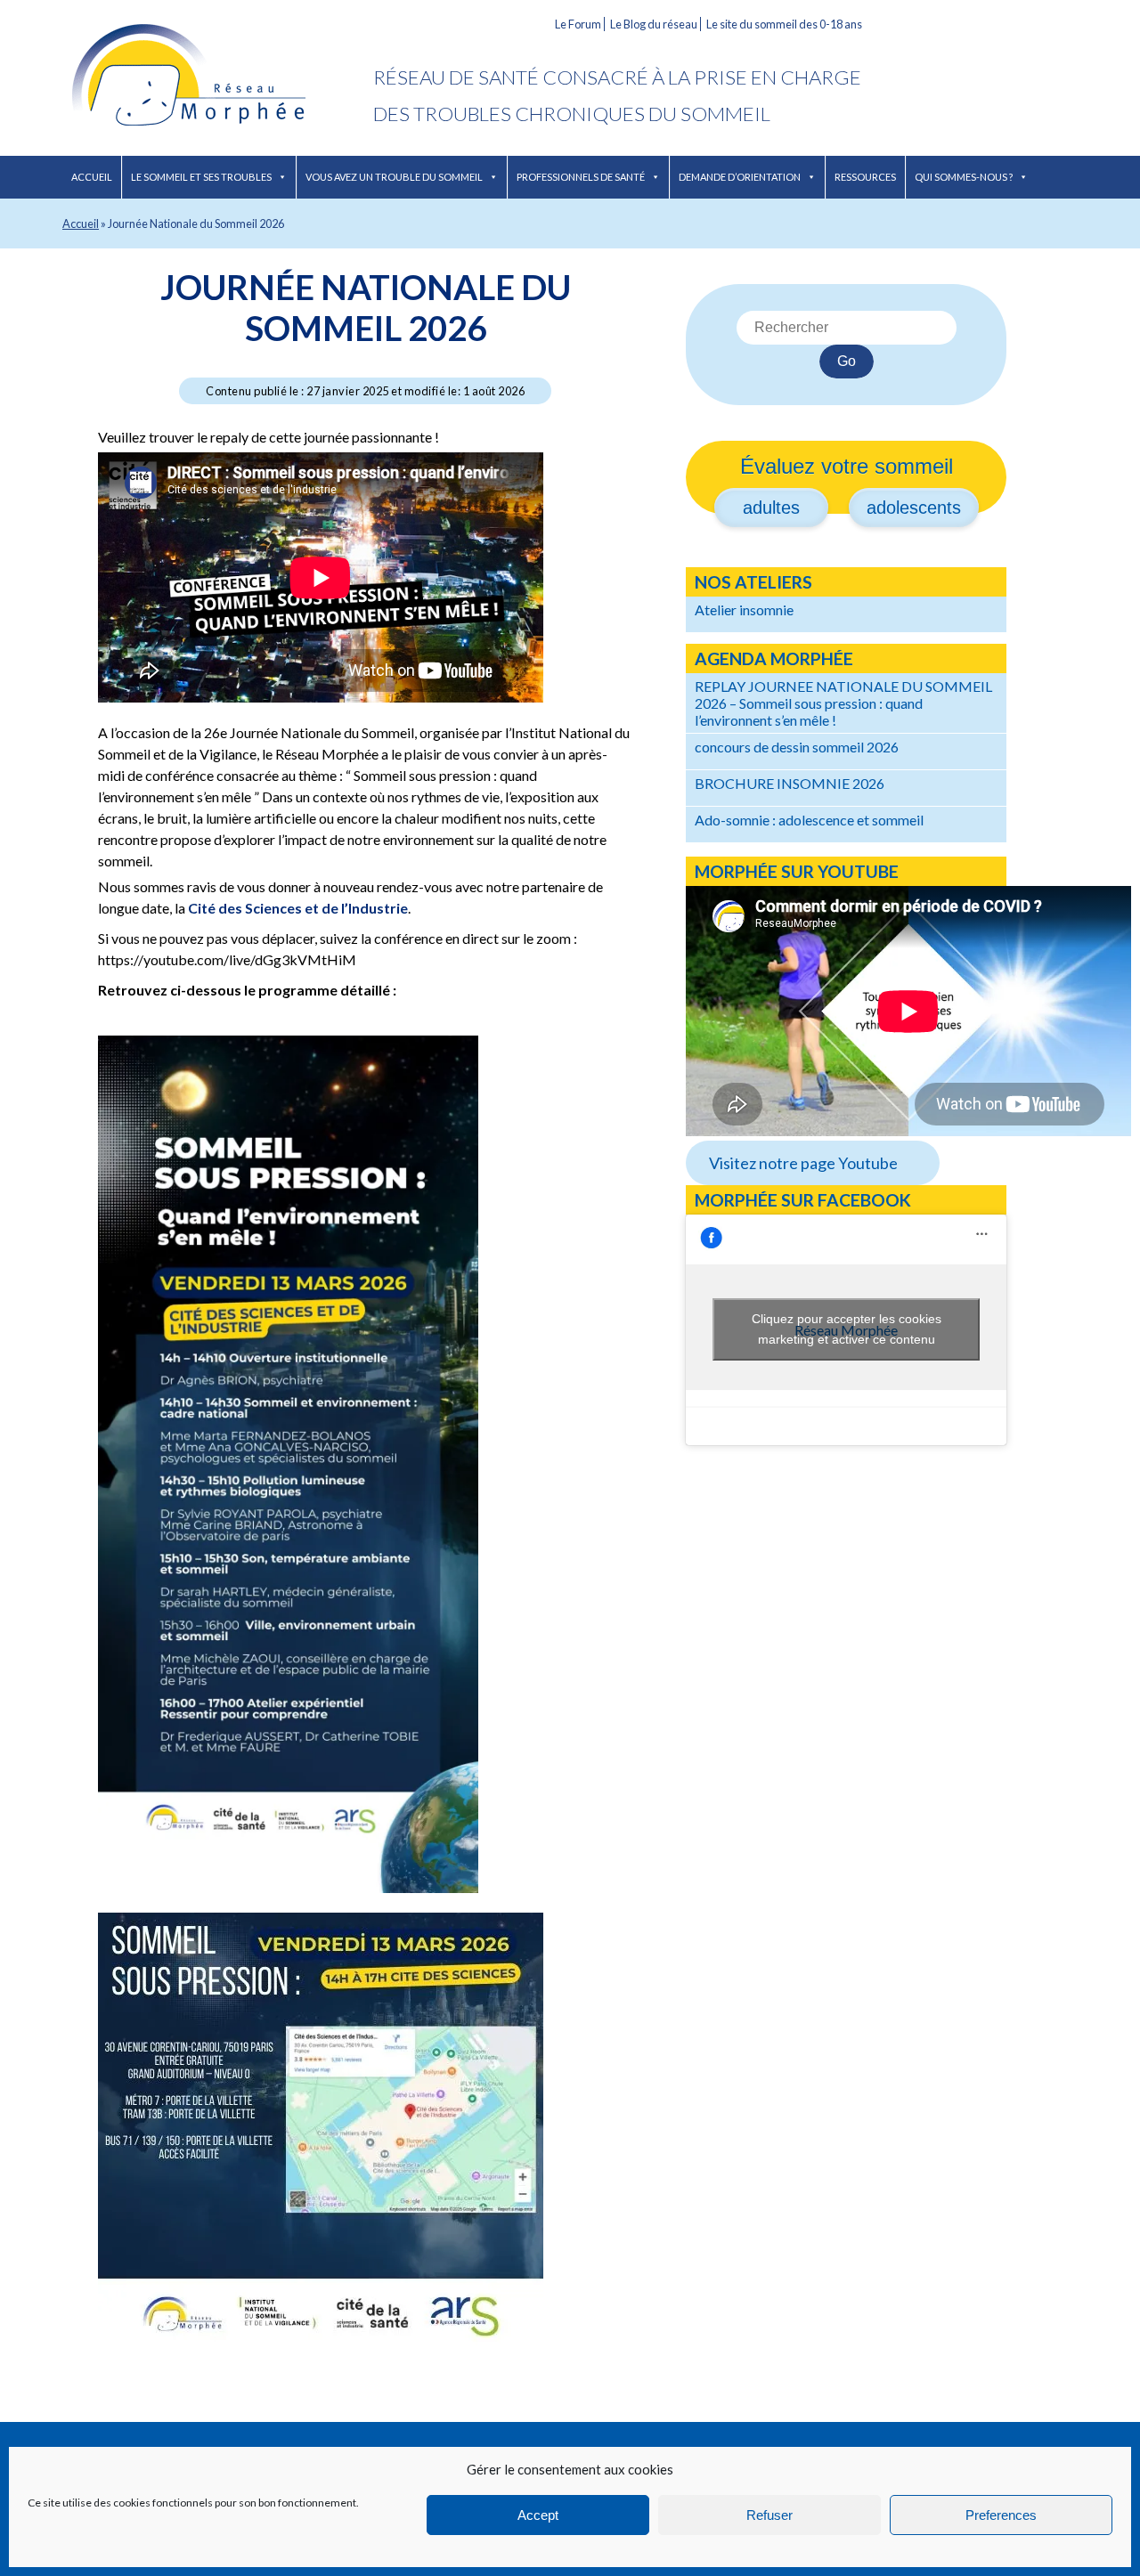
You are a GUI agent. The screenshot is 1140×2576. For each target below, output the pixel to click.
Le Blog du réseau (654, 24)
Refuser (769, 2515)
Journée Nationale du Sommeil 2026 (366, 307)
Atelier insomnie (744, 609)
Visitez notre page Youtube (803, 1163)
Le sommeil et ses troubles (201, 177)
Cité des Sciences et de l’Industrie (298, 908)
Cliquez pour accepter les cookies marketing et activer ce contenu (847, 1329)
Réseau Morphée (218, 78)
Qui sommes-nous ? (964, 177)
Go (847, 361)
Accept (538, 2515)
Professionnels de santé (581, 177)
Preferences (1001, 2515)
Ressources (865, 177)
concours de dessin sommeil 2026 (797, 747)
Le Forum (578, 24)
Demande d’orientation (740, 177)
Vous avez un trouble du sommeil (394, 177)
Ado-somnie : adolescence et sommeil (809, 820)
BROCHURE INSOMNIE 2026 (790, 783)
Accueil (92, 177)
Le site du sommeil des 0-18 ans (784, 24)
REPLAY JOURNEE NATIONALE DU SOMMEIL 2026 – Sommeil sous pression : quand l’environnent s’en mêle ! (843, 703)
